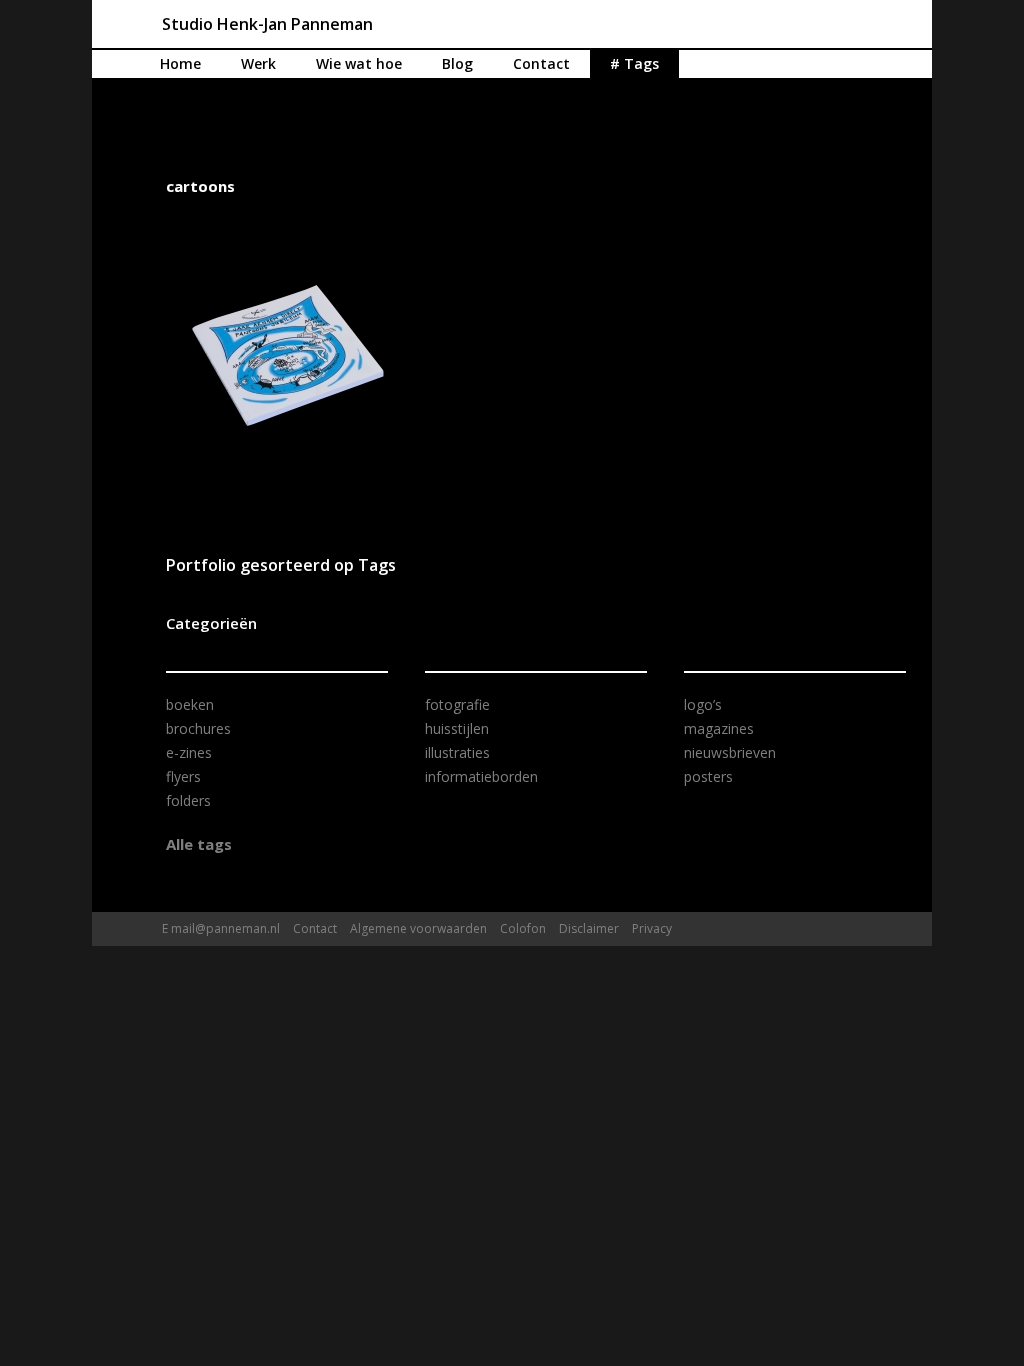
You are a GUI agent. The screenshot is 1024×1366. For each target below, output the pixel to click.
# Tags (634, 63)
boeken (190, 704)
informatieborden (481, 776)
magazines (719, 728)
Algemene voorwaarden (418, 928)
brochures (198, 728)
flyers (183, 776)
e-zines (189, 752)
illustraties (457, 752)
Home (180, 63)
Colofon (523, 928)
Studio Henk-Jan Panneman (267, 24)
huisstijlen (457, 728)
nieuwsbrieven (730, 752)
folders (188, 800)
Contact (541, 63)
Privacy (652, 928)
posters (708, 776)
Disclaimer (589, 928)
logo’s (703, 704)
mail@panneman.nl (225, 928)
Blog (457, 63)
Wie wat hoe (359, 63)
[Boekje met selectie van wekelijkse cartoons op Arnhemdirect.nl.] (288, 355)
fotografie (457, 704)
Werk (258, 63)
